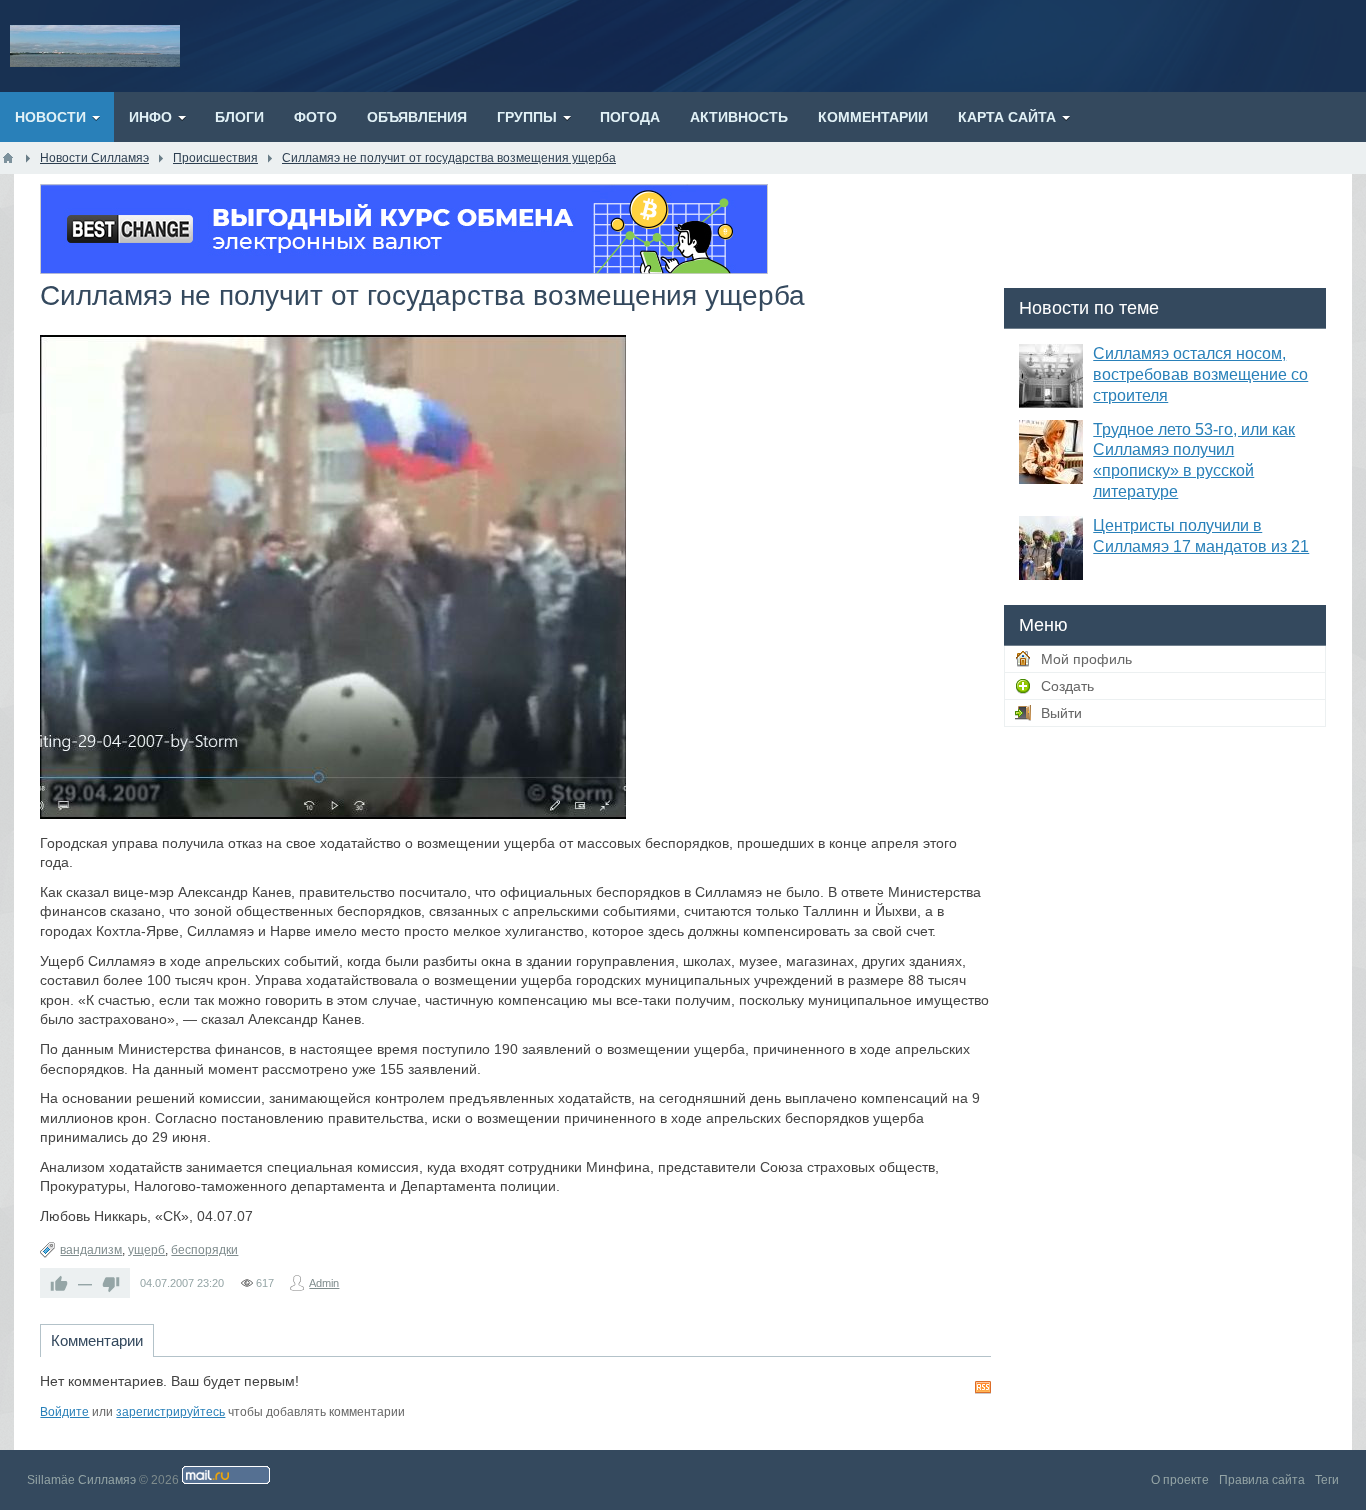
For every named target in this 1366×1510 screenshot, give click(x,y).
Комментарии (97, 1340)
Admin (324, 1283)
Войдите (64, 1412)
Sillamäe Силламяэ (81, 1480)
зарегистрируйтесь (170, 1412)
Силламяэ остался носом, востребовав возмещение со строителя (1200, 374)
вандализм (91, 1250)
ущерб (146, 1250)
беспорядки (204, 1250)
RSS (983, 1387)
